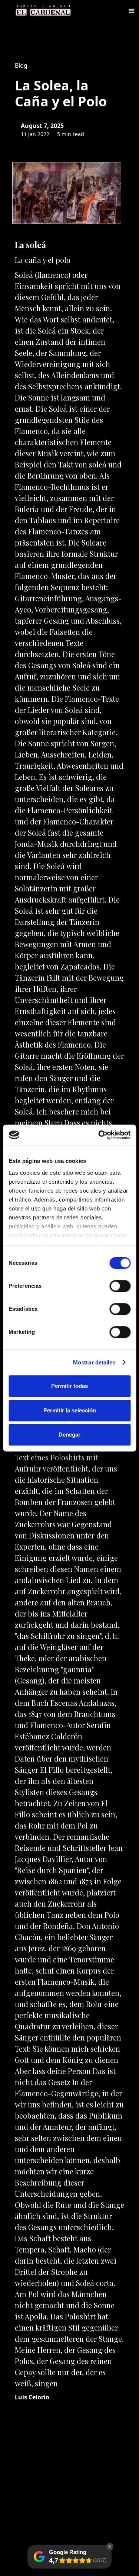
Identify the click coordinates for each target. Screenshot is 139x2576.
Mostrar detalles (94, 1362)
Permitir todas (69, 1386)
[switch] (120, 1286)
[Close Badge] (110, 2547)
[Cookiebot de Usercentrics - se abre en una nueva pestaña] (99, 1135)
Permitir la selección (70, 1410)
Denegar (69, 1435)
